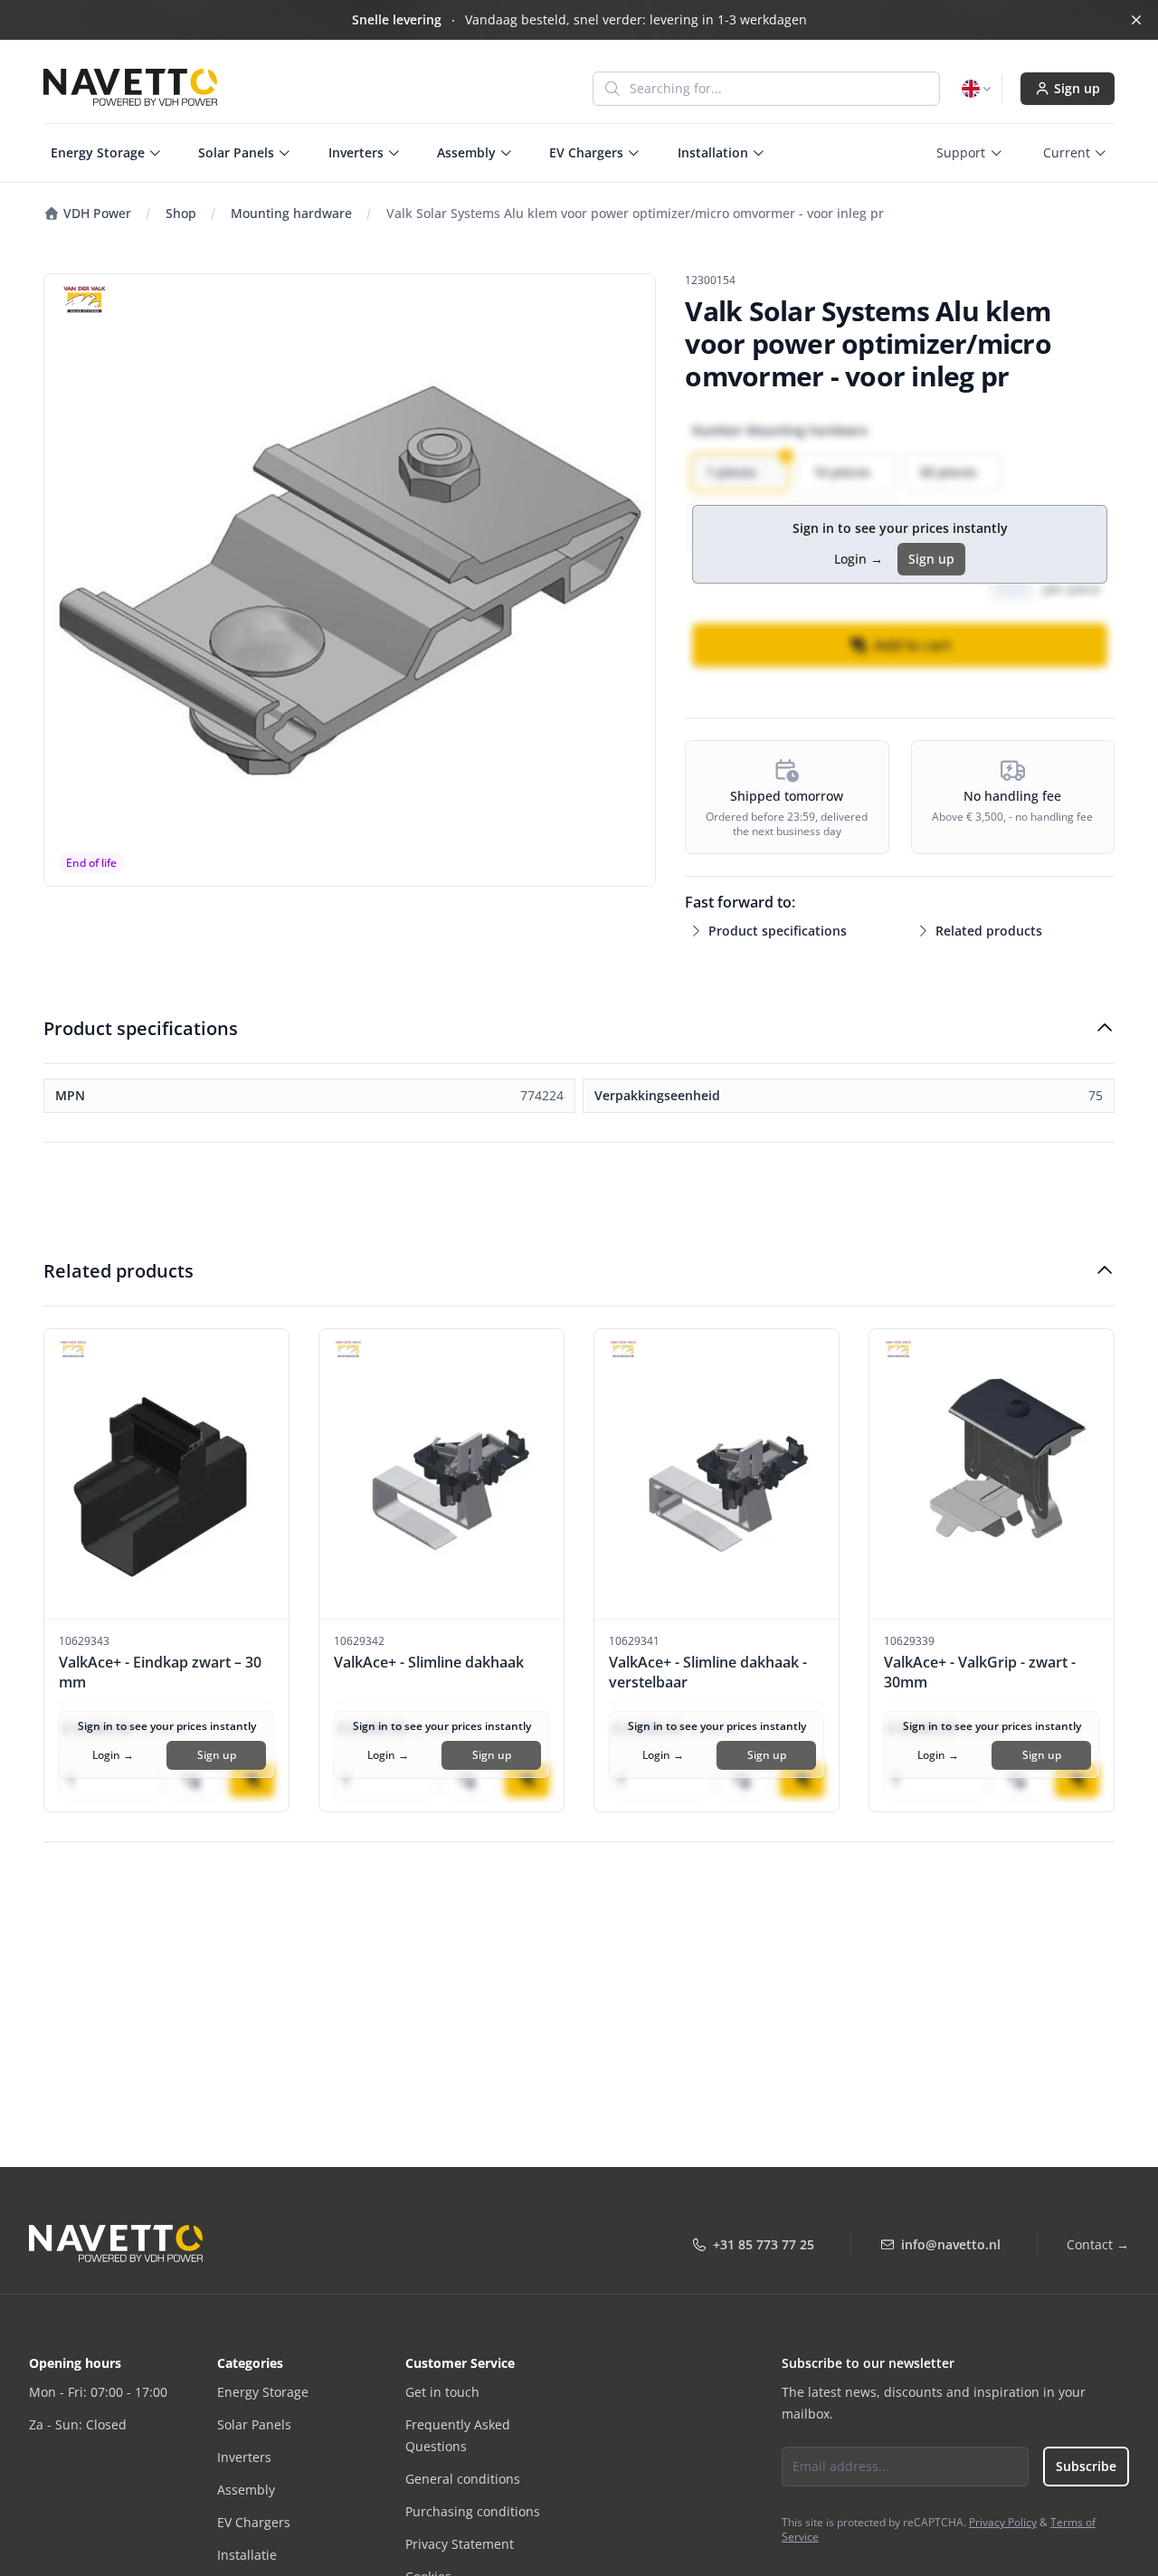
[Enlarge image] (350, 580)
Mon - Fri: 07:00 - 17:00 (98, 2392)
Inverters (244, 2457)
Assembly (246, 2490)
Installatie (247, 2555)
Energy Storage (263, 2392)
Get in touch (442, 2392)
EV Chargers (254, 2522)
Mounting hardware (291, 213)
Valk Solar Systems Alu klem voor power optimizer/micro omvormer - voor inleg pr (635, 213)
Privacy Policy (1003, 2522)
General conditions (463, 2479)
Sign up (1077, 88)
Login (859, 559)
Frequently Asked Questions (458, 2435)
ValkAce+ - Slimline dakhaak (429, 1662)
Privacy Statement (460, 2544)
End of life (91, 863)
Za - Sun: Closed (78, 2424)
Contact (1098, 2244)
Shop (181, 213)
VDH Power (95, 213)
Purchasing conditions (473, 2511)
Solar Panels (254, 2424)
